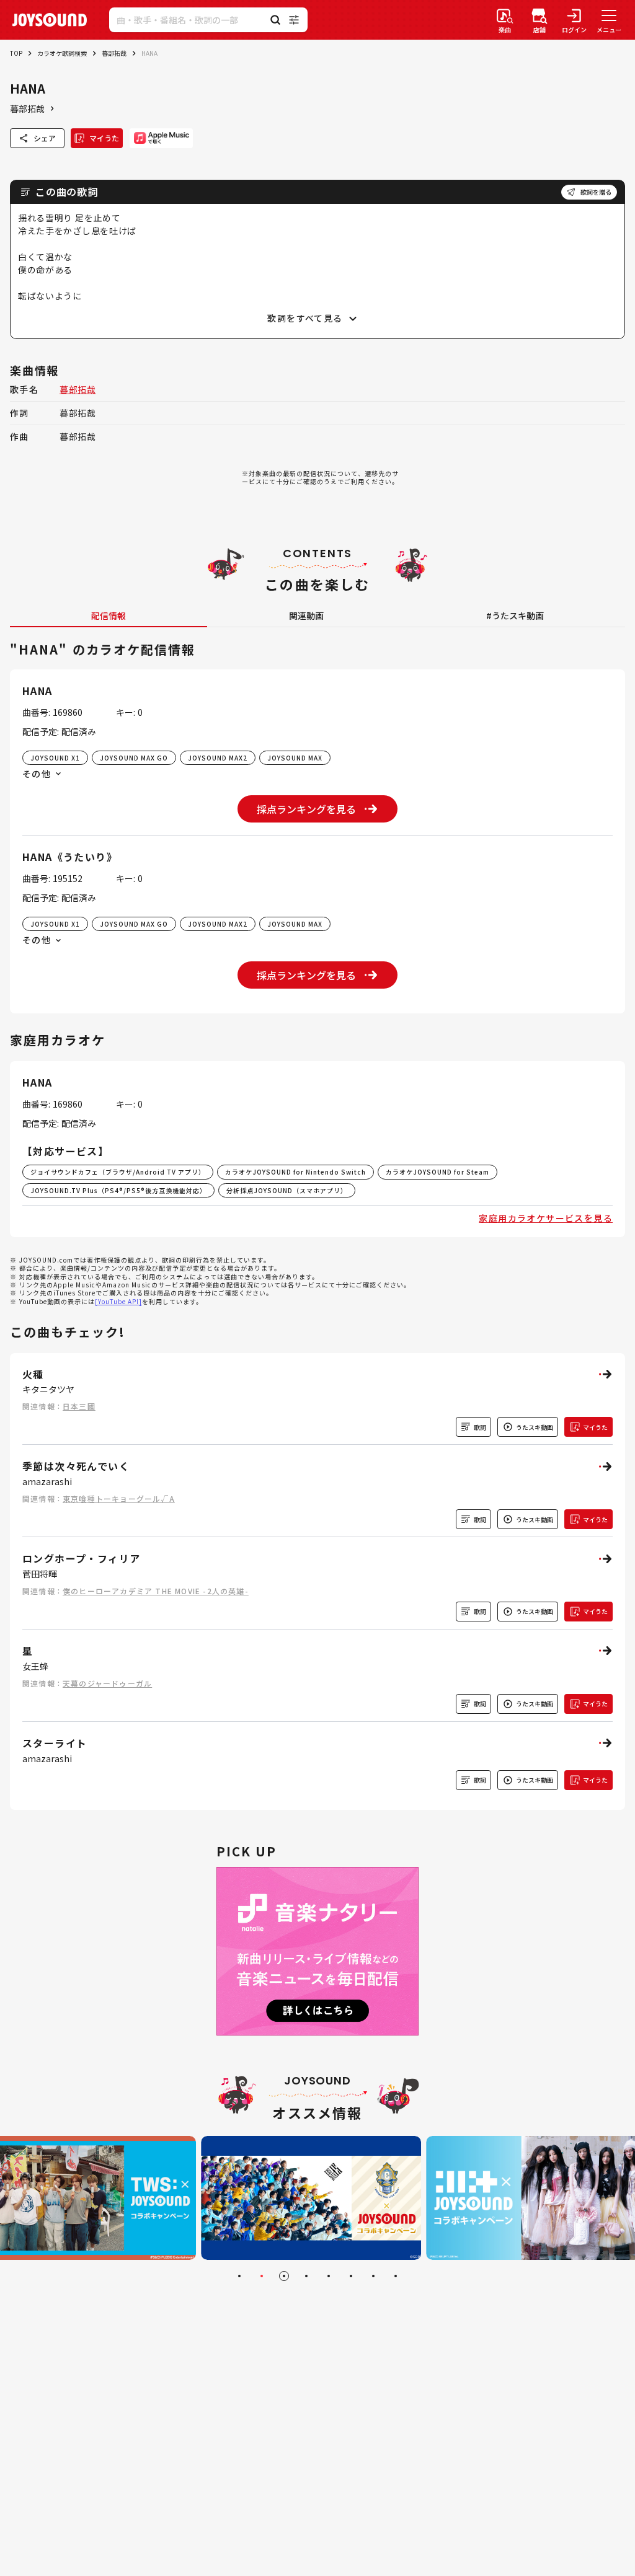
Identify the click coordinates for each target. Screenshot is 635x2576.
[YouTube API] (118, 1301)
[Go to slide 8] (396, 2276)
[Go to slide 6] (351, 2276)
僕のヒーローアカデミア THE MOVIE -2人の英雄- (156, 1591)
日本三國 (79, 1406)
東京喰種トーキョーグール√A (119, 1498)
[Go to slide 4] (306, 2276)
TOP (16, 53)
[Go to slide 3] (284, 2276)
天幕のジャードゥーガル (107, 1683)
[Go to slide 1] (239, 2276)
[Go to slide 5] (329, 2276)
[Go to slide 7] (373, 2276)
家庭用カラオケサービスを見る (546, 1218)
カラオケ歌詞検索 (62, 53)
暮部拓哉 (114, 53)
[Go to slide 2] (262, 2276)
